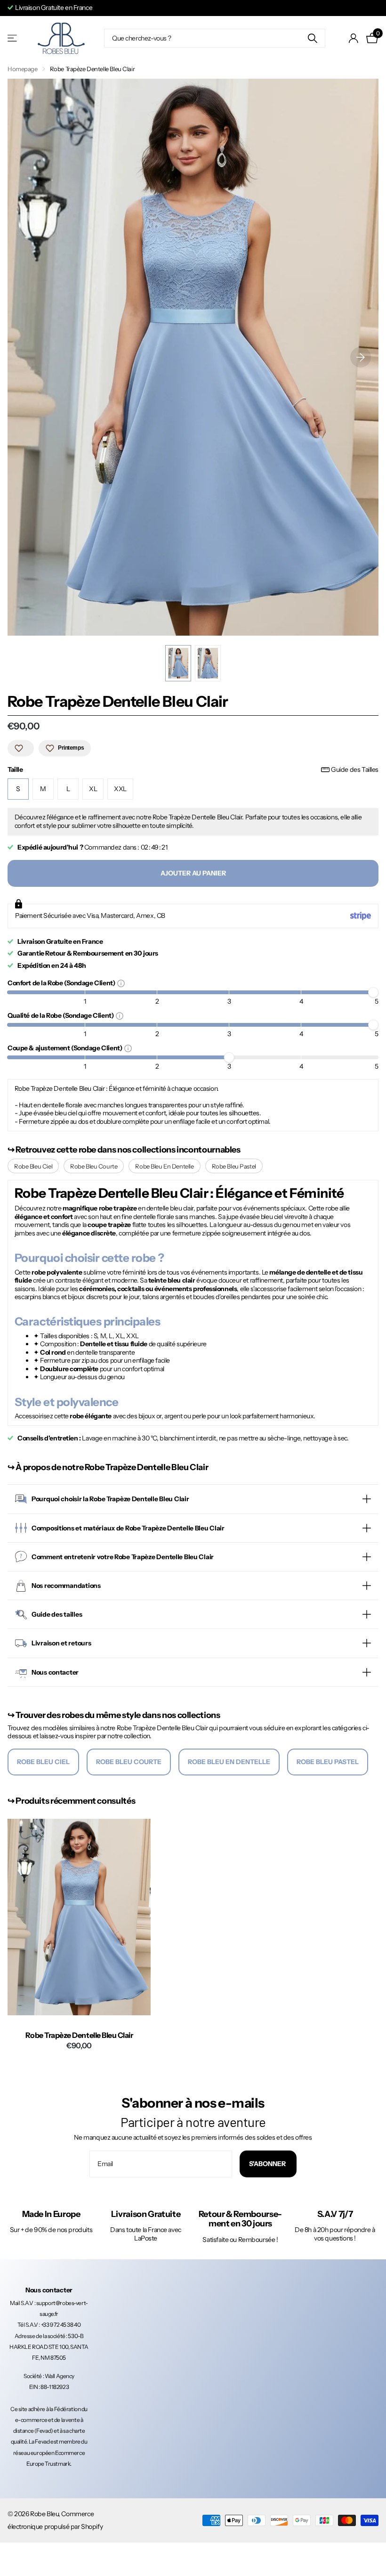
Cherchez (312, 38)
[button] (361, 357)
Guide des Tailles (355, 770)
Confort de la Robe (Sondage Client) (62, 983)
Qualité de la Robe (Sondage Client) (62, 1015)
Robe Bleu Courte (94, 1166)
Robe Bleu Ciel (33, 1166)
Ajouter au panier (193, 873)
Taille (193, 770)
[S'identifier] (354, 38)
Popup (121, 983)
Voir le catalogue (13, 38)
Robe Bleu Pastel (234, 1166)
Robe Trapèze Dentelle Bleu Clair (79, 2035)
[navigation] (178, 663)
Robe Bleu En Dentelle (164, 1166)
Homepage (23, 69)
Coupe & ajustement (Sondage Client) (66, 1048)
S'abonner (268, 2164)
